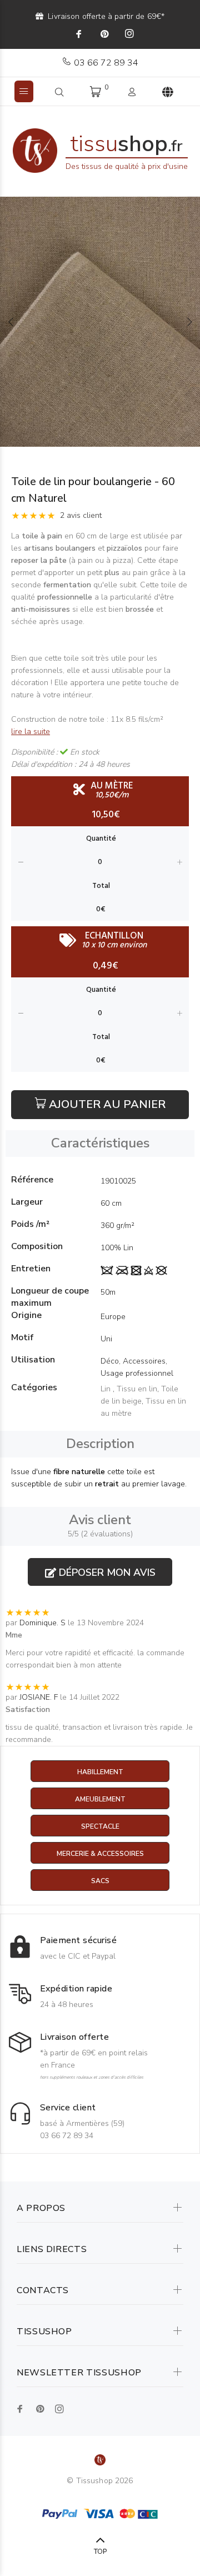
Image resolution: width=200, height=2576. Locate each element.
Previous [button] (11, 322)
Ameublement (100, 1799)
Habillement (100, 1772)
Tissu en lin (137, 1389)
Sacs (100, 1881)
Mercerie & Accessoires (100, 1854)
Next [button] (189, 322)
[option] (100, 322)
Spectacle (100, 1826)
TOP (100, 2552)
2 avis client (81, 515)
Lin (107, 1389)
